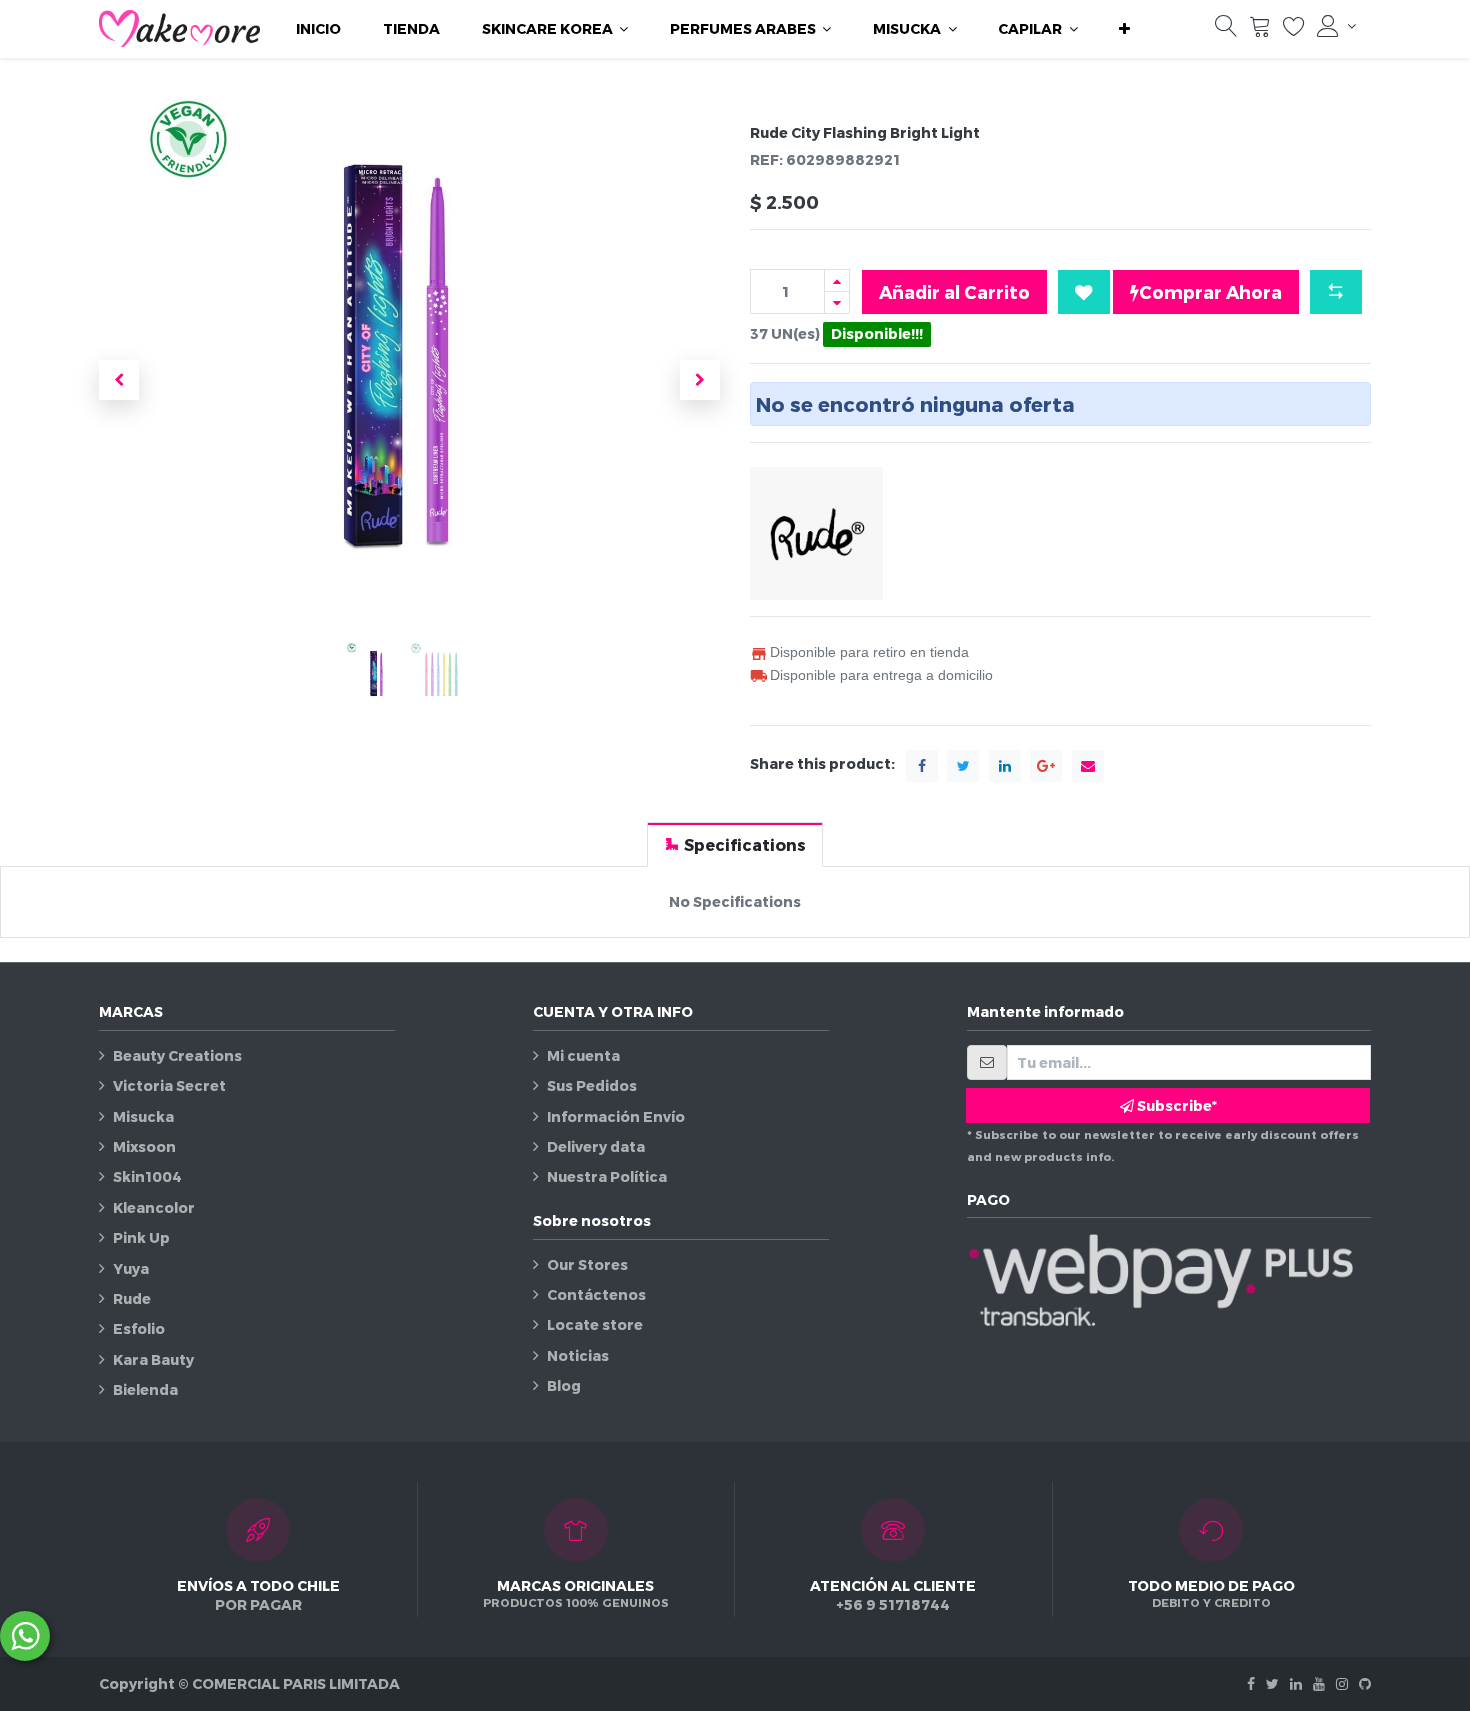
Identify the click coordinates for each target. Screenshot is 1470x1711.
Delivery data (596, 1146)
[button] (1124, 29)
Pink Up (141, 1237)
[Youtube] (1319, 1683)
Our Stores (587, 1264)
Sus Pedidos (592, 1085)
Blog (564, 1385)
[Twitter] (1272, 1683)
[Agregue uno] (837, 280)
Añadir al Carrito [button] (954, 291)
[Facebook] (1251, 1683)
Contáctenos (596, 1294)
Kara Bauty (153, 1359)
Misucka (143, 1116)
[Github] (1365, 1683)
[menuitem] (318, 29)
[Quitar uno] (837, 302)
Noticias (578, 1355)
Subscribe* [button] (1175, 1105)
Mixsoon (144, 1146)
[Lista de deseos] (1294, 30)
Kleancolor (154, 1207)
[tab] (735, 844)
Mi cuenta (583, 1055)
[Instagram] (1342, 1683)
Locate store (595, 1324)
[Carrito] (1260, 30)
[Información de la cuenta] (1336, 26)
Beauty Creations (177, 1055)
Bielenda (145, 1389)
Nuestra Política (607, 1176)
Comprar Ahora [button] (1210, 291)
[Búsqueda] (1226, 30)
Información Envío (616, 1116)
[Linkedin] (1296, 1683)
